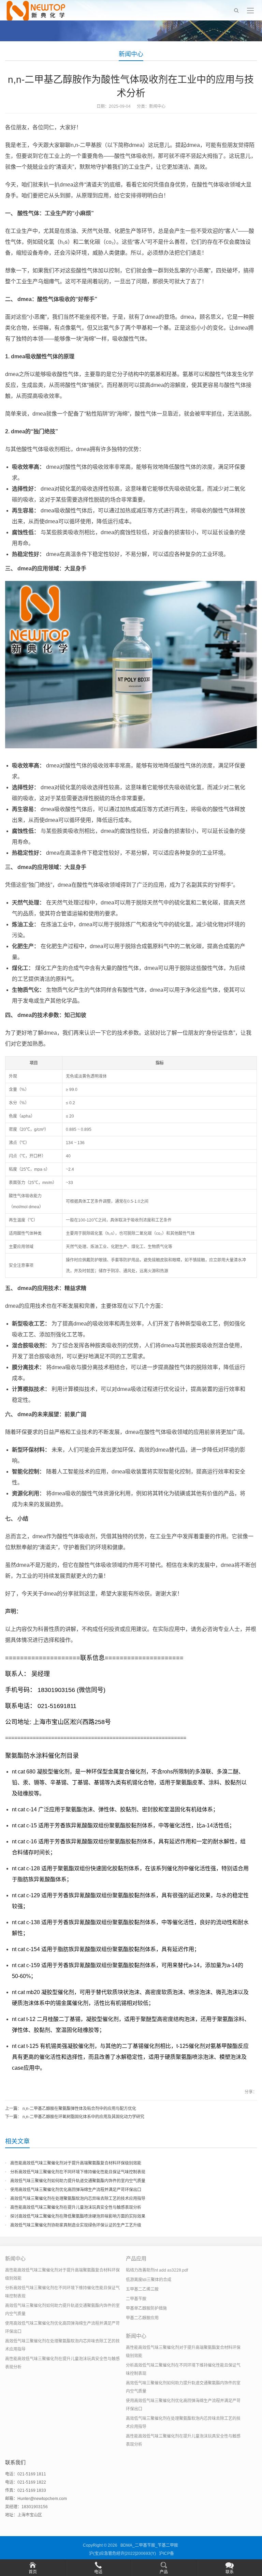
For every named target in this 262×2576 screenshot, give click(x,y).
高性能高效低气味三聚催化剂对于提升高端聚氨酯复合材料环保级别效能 (76, 2163)
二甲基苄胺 (136, 2299)
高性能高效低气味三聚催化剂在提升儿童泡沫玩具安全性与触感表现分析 (76, 2207)
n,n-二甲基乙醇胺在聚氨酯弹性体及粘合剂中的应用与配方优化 (79, 2109)
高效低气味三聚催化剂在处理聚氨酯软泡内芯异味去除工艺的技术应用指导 (78, 2199)
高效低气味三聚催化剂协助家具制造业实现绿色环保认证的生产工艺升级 (76, 2225)
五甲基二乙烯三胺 (142, 2289)
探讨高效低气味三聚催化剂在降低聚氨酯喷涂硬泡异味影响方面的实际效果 (78, 2216)
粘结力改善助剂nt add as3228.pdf (157, 2270)
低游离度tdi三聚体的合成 (149, 2280)
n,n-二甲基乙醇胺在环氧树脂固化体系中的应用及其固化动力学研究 (83, 2117)
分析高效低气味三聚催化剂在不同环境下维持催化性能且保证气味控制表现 (78, 2172)
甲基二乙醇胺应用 (142, 2318)
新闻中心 (131, 54)
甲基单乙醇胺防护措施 (146, 2308)
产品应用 (136, 2258)
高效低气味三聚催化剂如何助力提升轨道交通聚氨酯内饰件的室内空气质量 (78, 2181)
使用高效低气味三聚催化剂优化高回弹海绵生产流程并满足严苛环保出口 (76, 2190)
